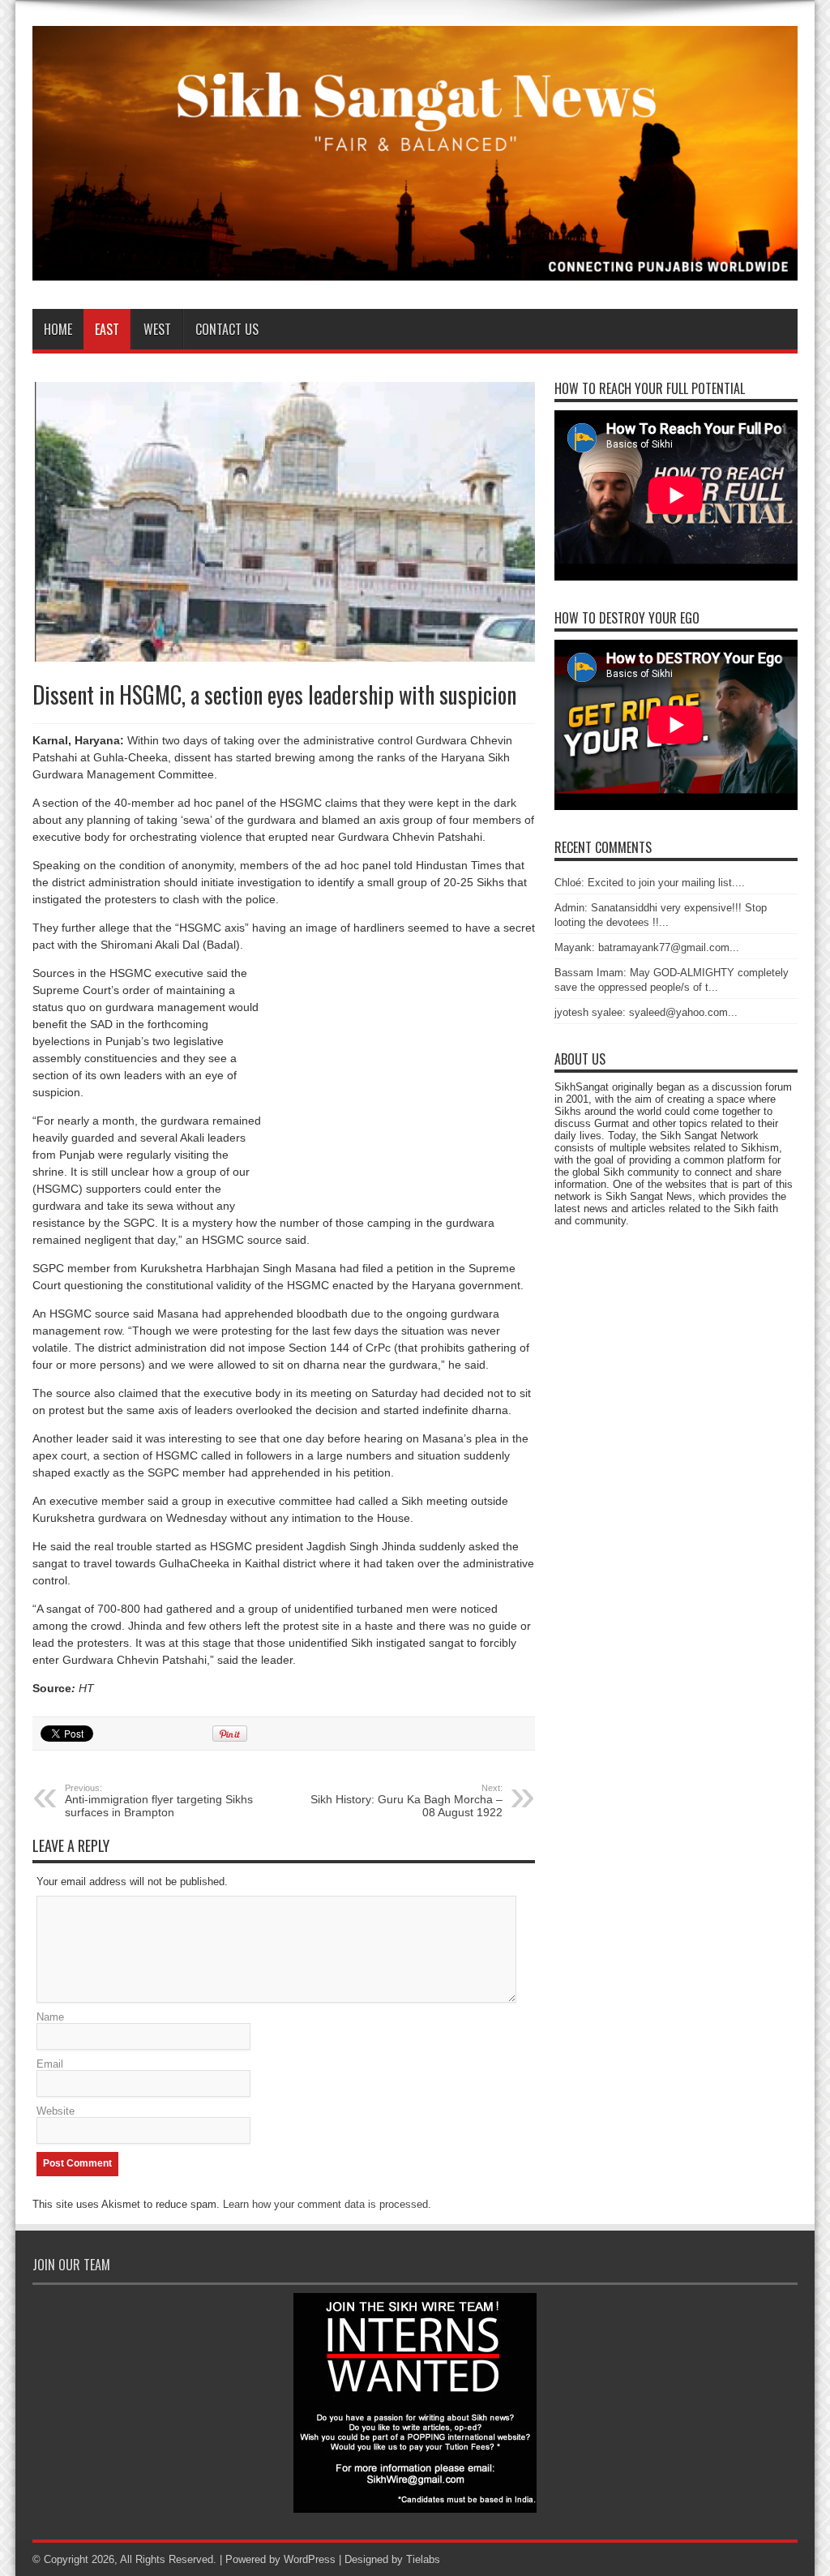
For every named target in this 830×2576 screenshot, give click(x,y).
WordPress (310, 2559)
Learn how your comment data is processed (325, 2204)
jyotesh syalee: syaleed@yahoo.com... (646, 1012)
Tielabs (423, 2559)
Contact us (227, 329)
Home (58, 329)
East (107, 329)
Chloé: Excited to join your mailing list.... (650, 883)
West (157, 329)
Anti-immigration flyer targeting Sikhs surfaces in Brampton (159, 1801)
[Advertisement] (399, 1095)
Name (50, 2017)
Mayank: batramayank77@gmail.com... (647, 947)
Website (56, 2111)
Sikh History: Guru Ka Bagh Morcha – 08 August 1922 (406, 1801)
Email (50, 2064)
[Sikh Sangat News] (415, 268)
